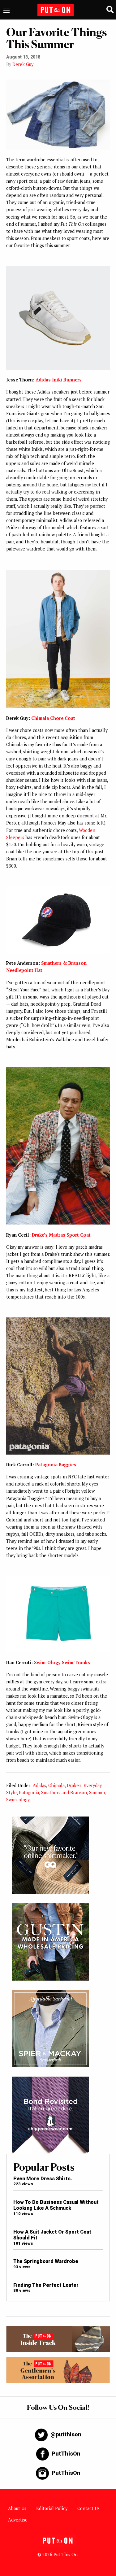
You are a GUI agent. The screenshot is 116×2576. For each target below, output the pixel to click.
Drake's (74, 1785)
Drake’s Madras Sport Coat (61, 1235)
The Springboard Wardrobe (46, 2261)
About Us (17, 2508)
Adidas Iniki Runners (59, 380)
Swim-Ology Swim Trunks (62, 1662)
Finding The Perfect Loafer (46, 2285)
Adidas (39, 1785)
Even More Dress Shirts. (43, 2179)
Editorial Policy (52, 2508)
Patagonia (29, 1793)
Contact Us (88, 2508)
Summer (97, 1793)
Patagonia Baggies (56, 1465)
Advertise (18, 2520)
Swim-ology (18, 1800)
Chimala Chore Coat (53, 718)
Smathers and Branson (64, 1793)
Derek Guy (23, 64)
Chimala (56, 1785)
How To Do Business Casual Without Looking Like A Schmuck (56, 2205)
